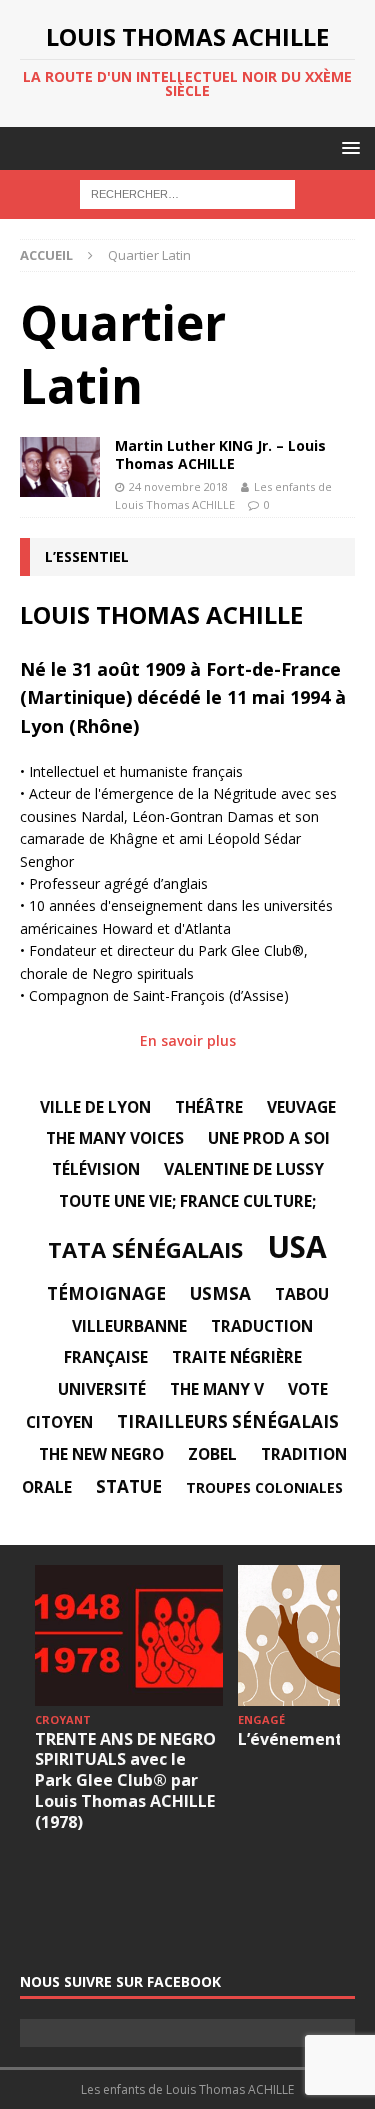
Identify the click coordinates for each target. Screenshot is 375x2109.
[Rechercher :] (187, 193)
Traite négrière (237, 1357)
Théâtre (209, 1107)
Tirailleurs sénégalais (228, 1421)
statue (129, 1486)
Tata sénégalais (145, 1249)
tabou (302, 1294)
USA (297, 1246)
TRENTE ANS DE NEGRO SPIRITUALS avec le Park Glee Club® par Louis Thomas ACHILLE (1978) (125, 1780)
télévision (96, 1169)
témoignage (106, 1293)
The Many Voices (115, 1138)
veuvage (301, 1107)
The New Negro (101, 1454)
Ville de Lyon (95, 1107)
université (102, 1389)
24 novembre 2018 (178, 486)
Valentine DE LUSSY (244, 1169)
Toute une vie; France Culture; (187, 1201)
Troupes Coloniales (264, 1487)
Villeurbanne (129, 1326)
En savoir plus (188, 1040)
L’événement (290, 1739)
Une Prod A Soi (269, 1138)
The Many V (217, 1389)
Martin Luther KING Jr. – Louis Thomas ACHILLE (220, 454)
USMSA (220, 1293)
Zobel (212, 1454)
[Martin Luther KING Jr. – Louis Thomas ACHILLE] (60, 467)
